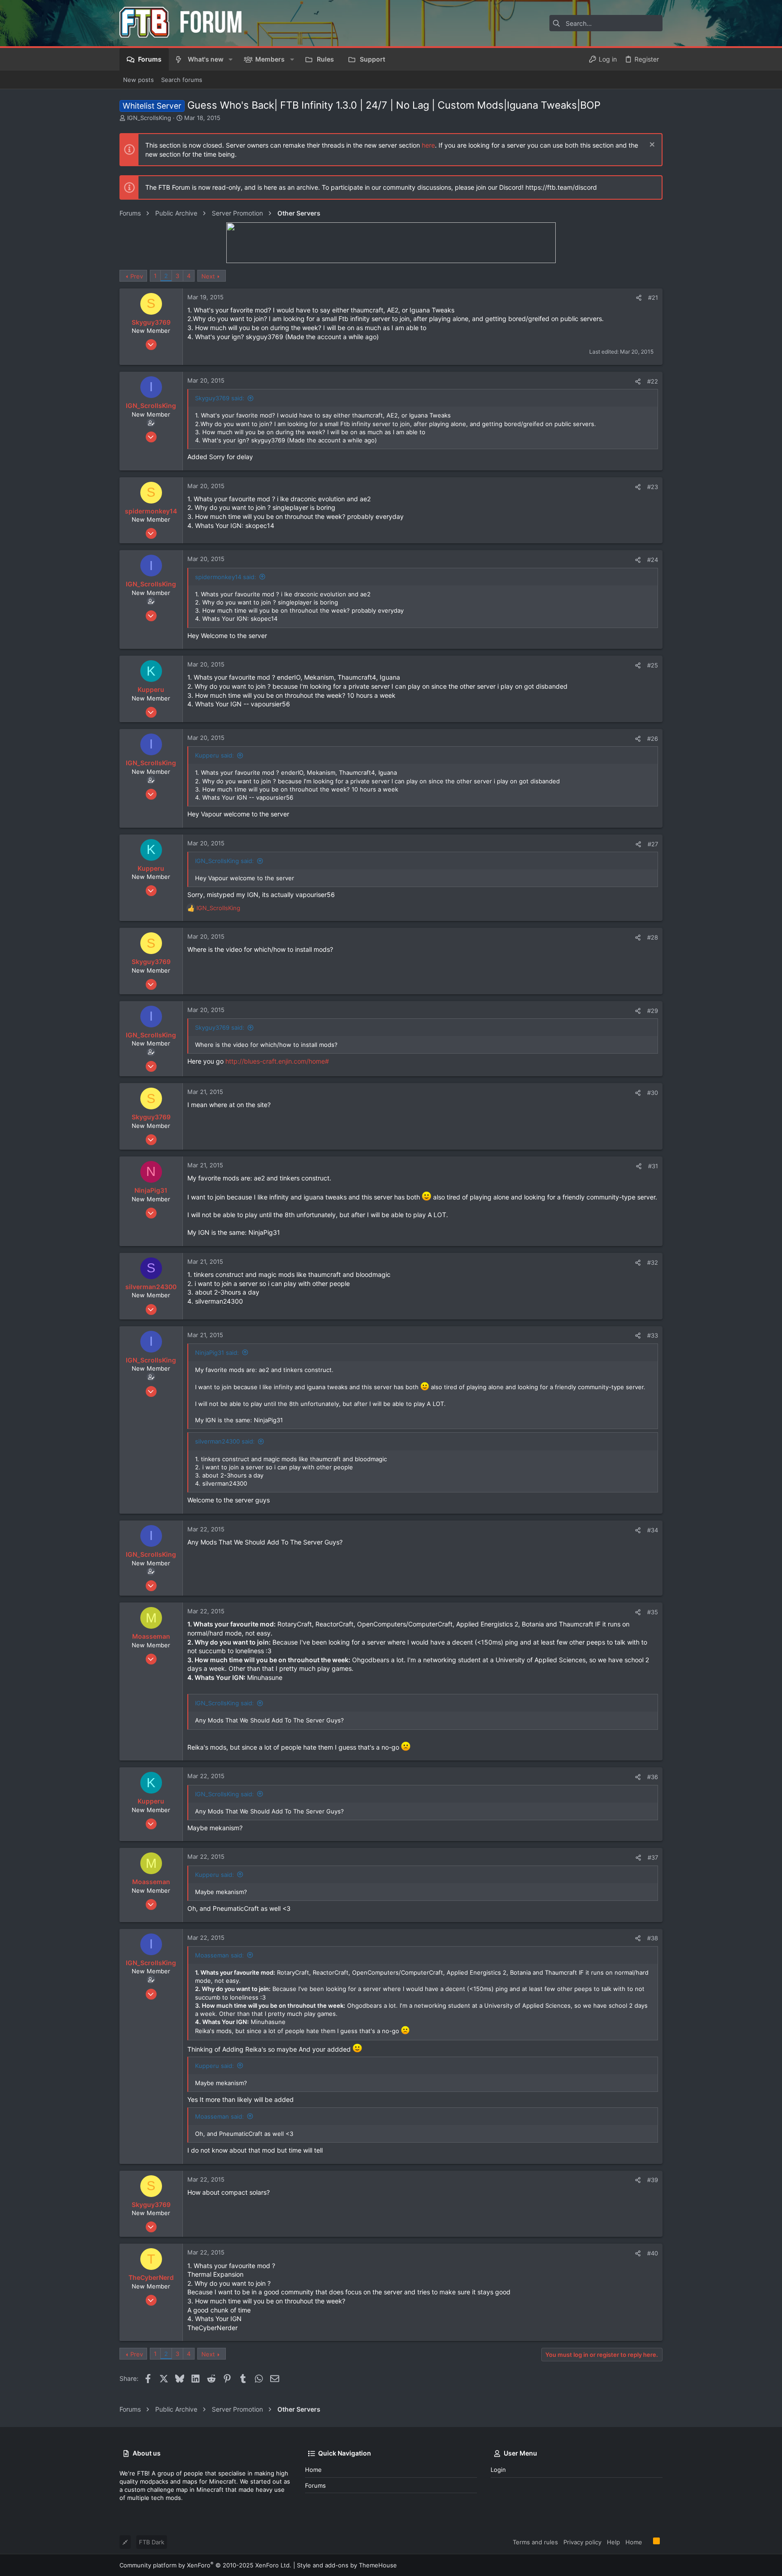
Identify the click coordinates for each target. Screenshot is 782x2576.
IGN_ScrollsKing (149, 118)
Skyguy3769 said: (220, 398)
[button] (231, 59)
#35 (653, 1612)
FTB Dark (152, 2542)
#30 (653, 1093)
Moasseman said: (219, 1955)
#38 (653, 1938)
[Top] (648, 2542)
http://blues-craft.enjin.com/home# (277, 1061)
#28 (653, 937)
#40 (653, 2253)
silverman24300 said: (225, 1441)
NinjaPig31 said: (217, 1353)
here (428, 145)
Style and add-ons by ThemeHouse (347, 2565)
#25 (653, 665)
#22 (653, 381)
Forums (315, 2485)
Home (313, 2470)
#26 (653, 739)
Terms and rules (535, 2542)
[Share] (639, 298)
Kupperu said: (215, 755)
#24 (653, 560)
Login (498, 2470)
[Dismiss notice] (651, 146)
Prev (137, 276)
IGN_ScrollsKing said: (224, 861)
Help (613, 2542)
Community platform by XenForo (205, 2565)
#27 (653, 844)
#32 (653, 1262)
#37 (653, 1857)
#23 (653, 487)
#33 (653, 1335)
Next (208, 276)
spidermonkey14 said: (226, 577)
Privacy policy (582, 2542)
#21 (653, 297)
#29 (653, 1011)
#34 (653, 1530)
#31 (653, 1166)
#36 (653, 1777)
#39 (653, 2180)
